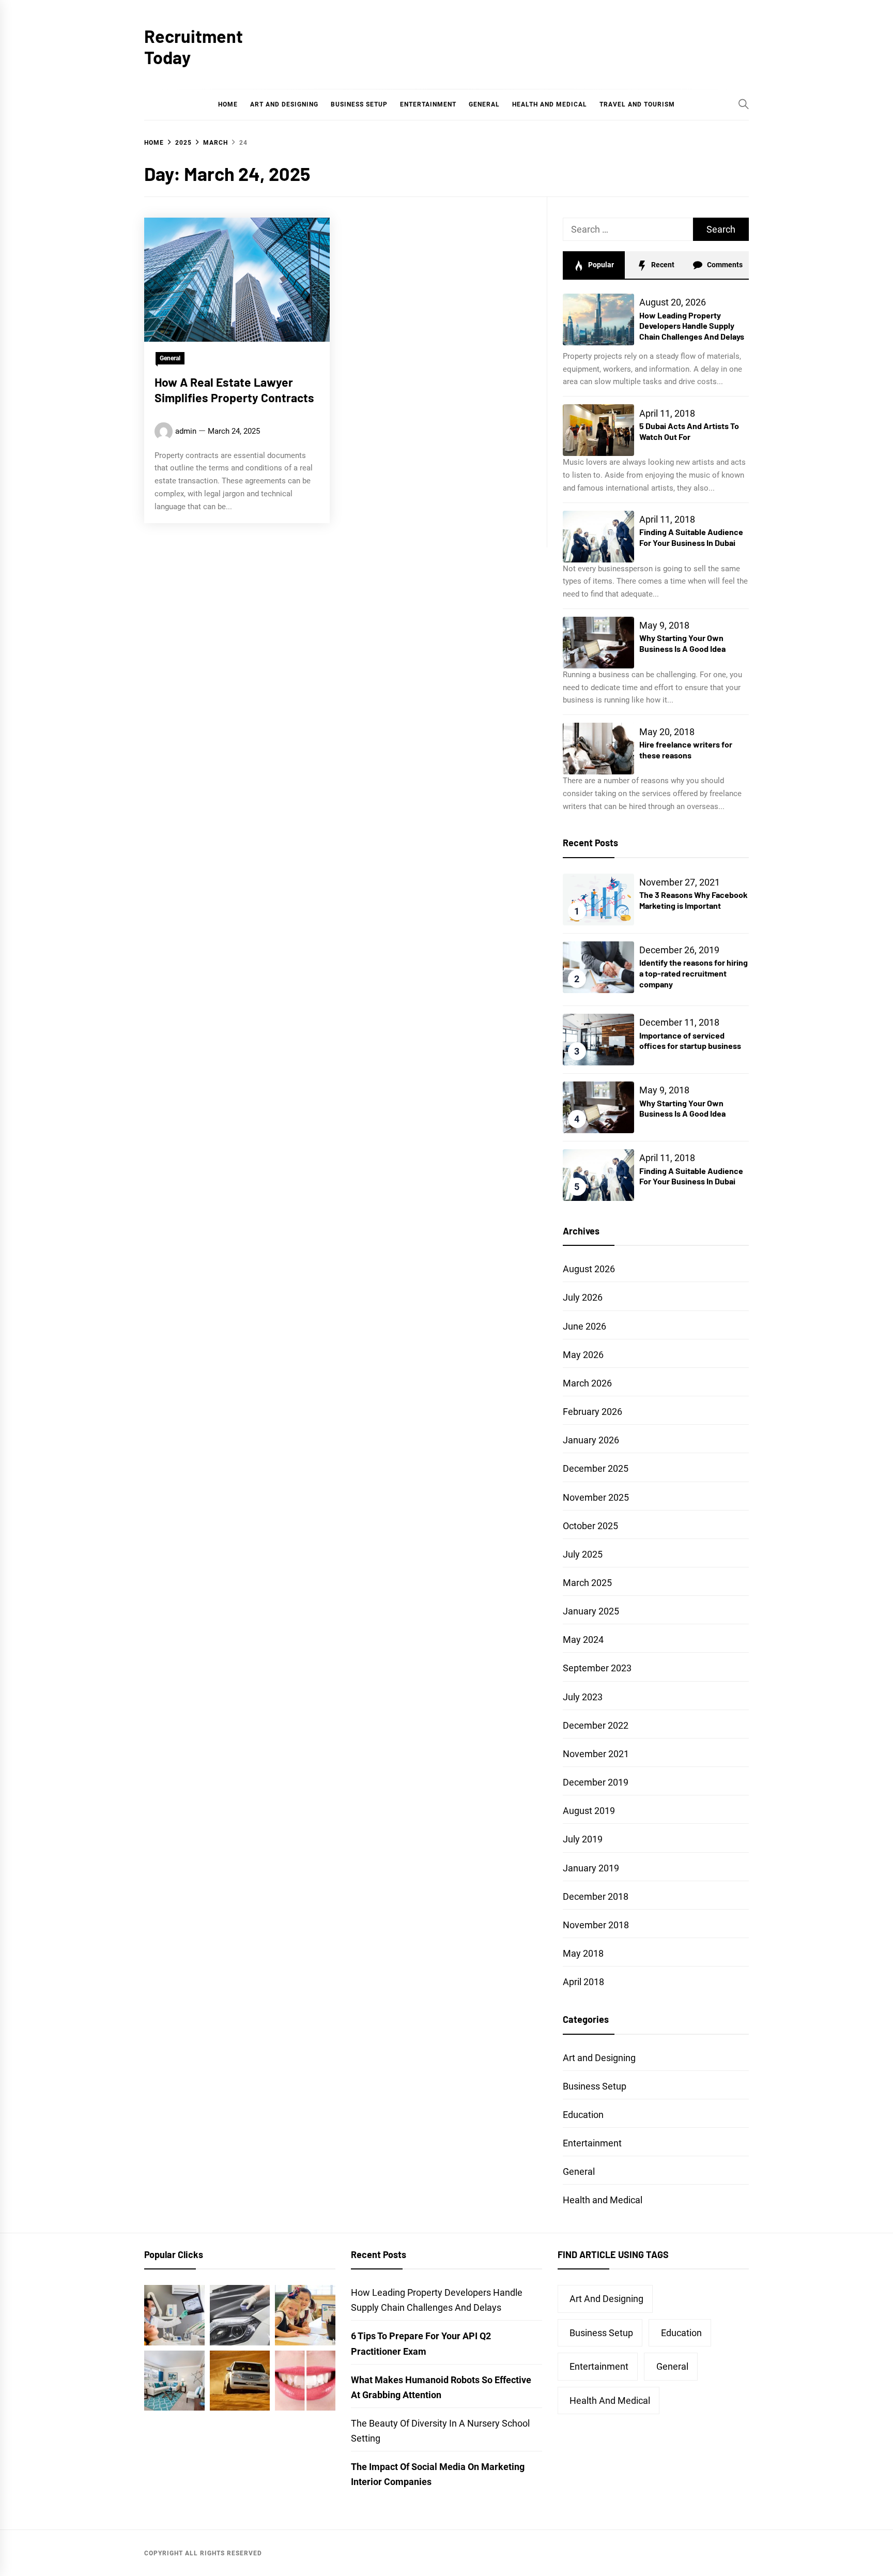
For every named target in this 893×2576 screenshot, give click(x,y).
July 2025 (583, 1554)
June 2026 (584, 1326)
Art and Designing (284, 104)
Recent (662, 265)
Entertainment (428, 104)
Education (583, 2115)
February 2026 (592, 1412)
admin (186, 431)
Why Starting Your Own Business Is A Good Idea (682, 643)
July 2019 (583, 1839)
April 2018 (583, 1982)
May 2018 (583, 1953)
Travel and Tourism (637, 104)
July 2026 (583, 1297)
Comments (724, 265)
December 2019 (596, 1782)
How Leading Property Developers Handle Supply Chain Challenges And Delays (692, 326)
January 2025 (591, 1611)
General (484, 104)
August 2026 (589, 1269)
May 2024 (583, 1640)
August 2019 (589, 1811)
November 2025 (596, 1497)
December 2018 (596, 1896)
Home (228, 104)
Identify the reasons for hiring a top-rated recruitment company (694, 973)
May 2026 (583, 1355)
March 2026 (587, 1383)
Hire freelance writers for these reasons (686, 750)
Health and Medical (550, 104)
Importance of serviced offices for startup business (690, 1041)
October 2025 (590, 1526)
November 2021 (596, 1754)
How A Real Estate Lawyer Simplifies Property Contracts (234, 390)
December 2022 (596, 1725)
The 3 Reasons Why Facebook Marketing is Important (694, 900)
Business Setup (359, 104)
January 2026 (591, 1440)
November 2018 (596, 1925)
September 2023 (597, 1668)
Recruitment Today (194, 47)
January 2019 (591, 1868)
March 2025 (587, 1583)
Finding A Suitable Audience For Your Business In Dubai (691, 537)
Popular (600, 265)
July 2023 (583, 1697)
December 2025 (596, 1468)
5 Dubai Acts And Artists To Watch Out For (689, 431)
